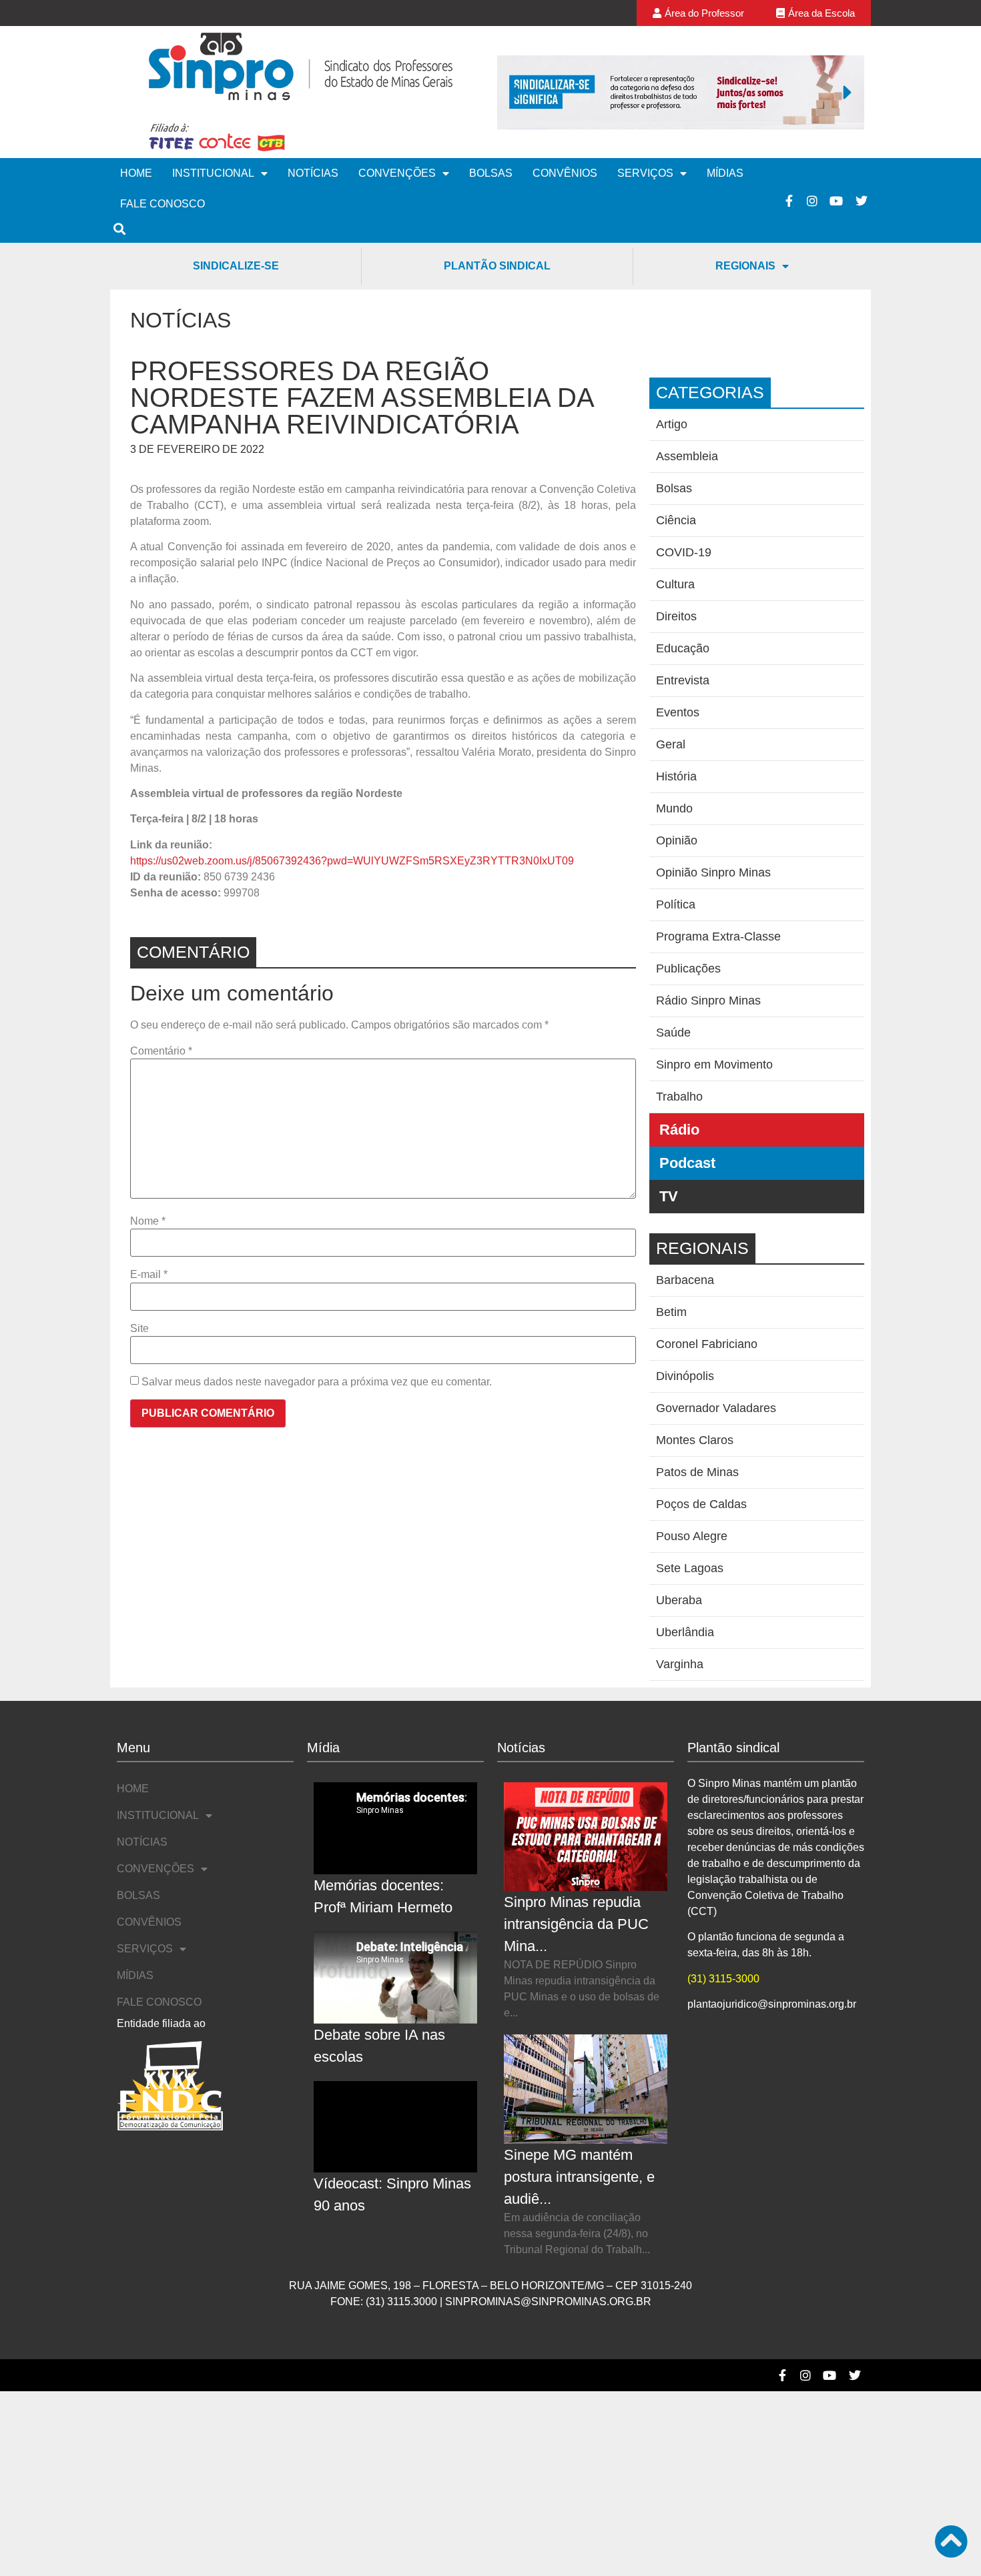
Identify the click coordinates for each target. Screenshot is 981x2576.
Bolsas (491, 173)
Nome (148, 1221)
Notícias (313, 173)
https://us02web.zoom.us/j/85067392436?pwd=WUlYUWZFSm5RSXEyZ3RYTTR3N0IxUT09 (352, 861)
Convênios (565, 173)
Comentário (161, 1051)
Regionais (745, 266)
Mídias (725, 173)
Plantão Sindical (497, 266)
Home (136, 173)
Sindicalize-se (236, 266)
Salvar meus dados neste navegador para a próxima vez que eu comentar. (317, 1382)
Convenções (397, 173)
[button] (514, 92)
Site (139, 1329)
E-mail (149, 1275)
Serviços (645, 173)
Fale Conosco (162, 204)
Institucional (213, 173)
